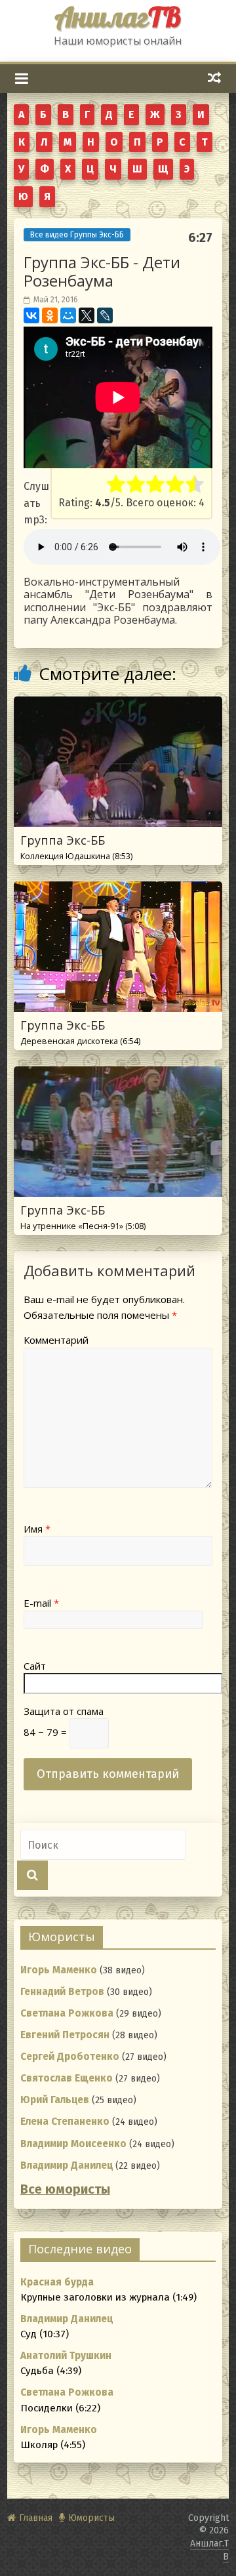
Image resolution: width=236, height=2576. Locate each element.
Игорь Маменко (59, 1970)
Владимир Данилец (67, 2165)
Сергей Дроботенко (70, 2057)
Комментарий (56, 1340)
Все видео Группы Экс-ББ (77, 235)
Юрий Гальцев (55, 2100)
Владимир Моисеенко (73, 2144)
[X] (87, 315)
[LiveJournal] (105, 315)
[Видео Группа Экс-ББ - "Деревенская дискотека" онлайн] (118, 890)
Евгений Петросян (65, 2035)
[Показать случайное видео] (215, 78)
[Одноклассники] (50, 315)
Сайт (35, 1666)
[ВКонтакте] (31, 315)
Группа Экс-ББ (76, 847)
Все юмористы (65, 2189)
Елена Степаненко (65, 2122)
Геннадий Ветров (62, 1992)
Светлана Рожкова (67, 2013)
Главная (36, 2518)
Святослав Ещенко (67, 2078)
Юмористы (91, 2518)
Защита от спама (64, 1711)
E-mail (41, 1603)
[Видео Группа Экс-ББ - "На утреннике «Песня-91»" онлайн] (118, 1075)
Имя (37, 1529)
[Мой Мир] (68, 315)
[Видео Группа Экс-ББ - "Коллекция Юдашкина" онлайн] (118, 705)
